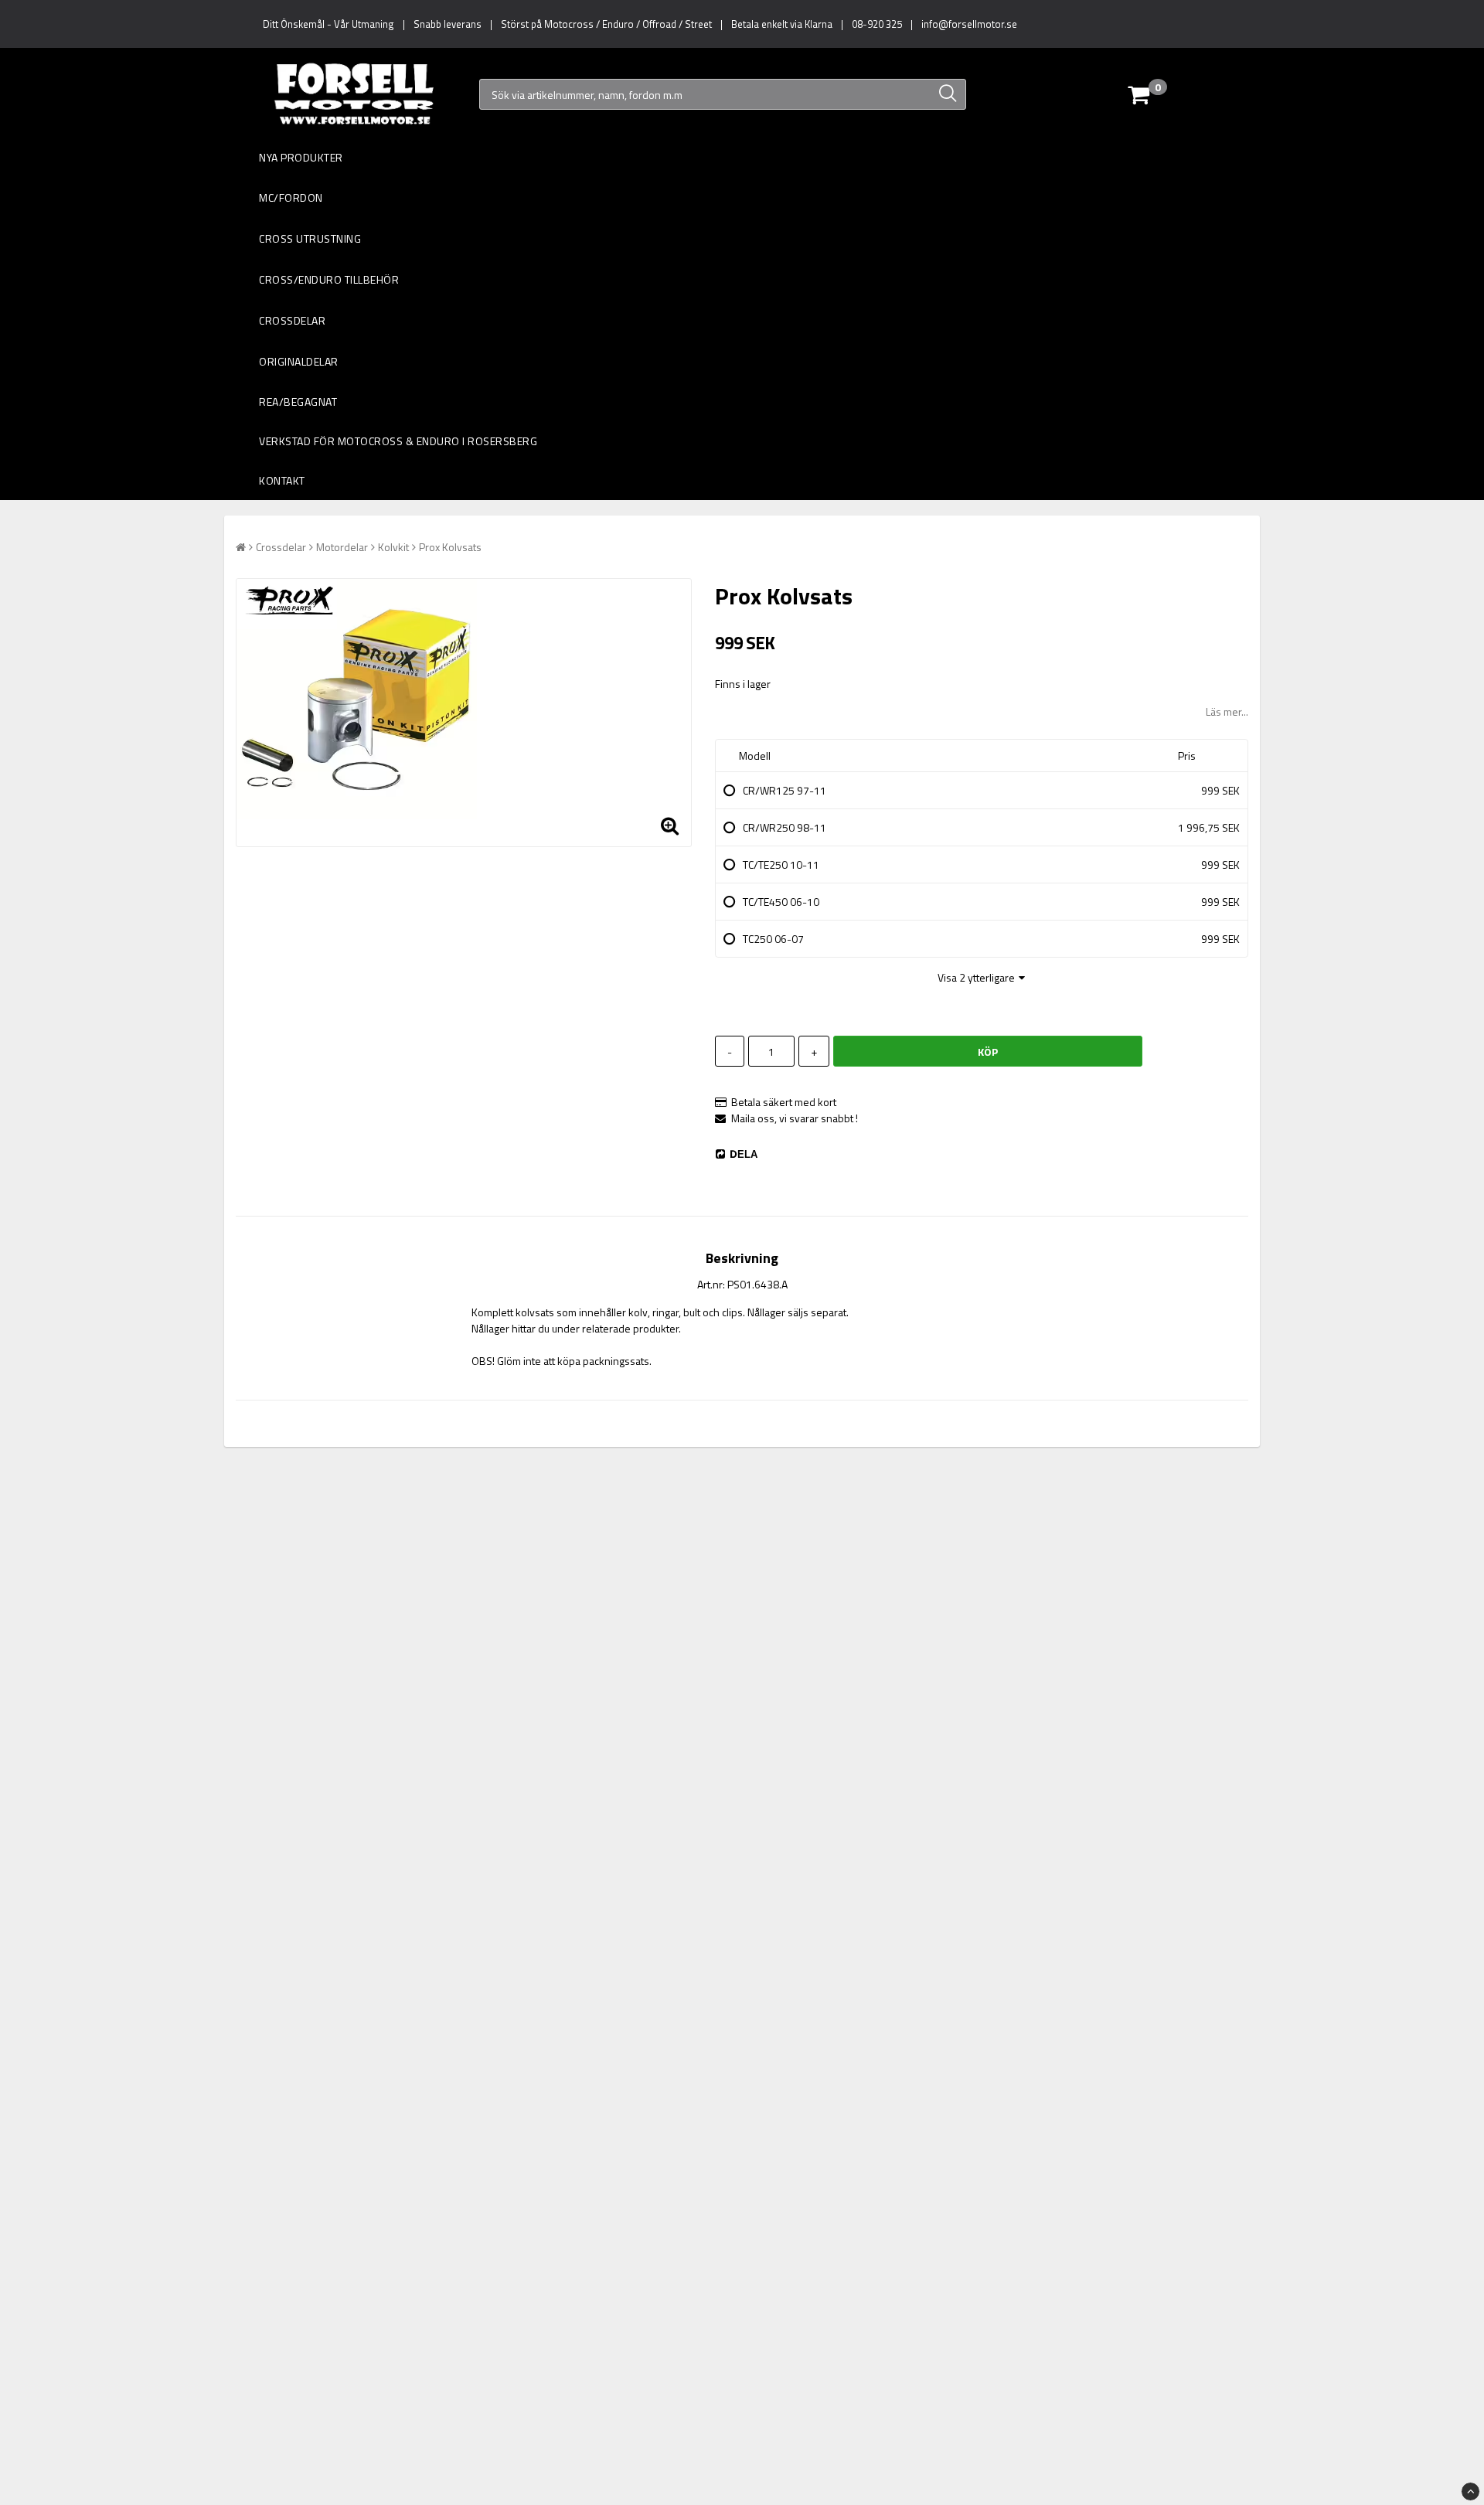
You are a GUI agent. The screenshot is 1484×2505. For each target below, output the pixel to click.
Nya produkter (301, 157)
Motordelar (342, 547)
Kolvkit (393, 547)
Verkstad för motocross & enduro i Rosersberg (398, 441)
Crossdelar (292, 320)
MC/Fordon (291, 197)
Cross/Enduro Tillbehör (329, 279)
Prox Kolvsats (450, 547)
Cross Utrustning (310, 238)
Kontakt (282, 480)
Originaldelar (299, 361)
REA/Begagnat (298, 402)
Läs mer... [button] (1227, 711)
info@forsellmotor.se (969, 24)
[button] (1174, 94)
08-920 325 (877, 24)
